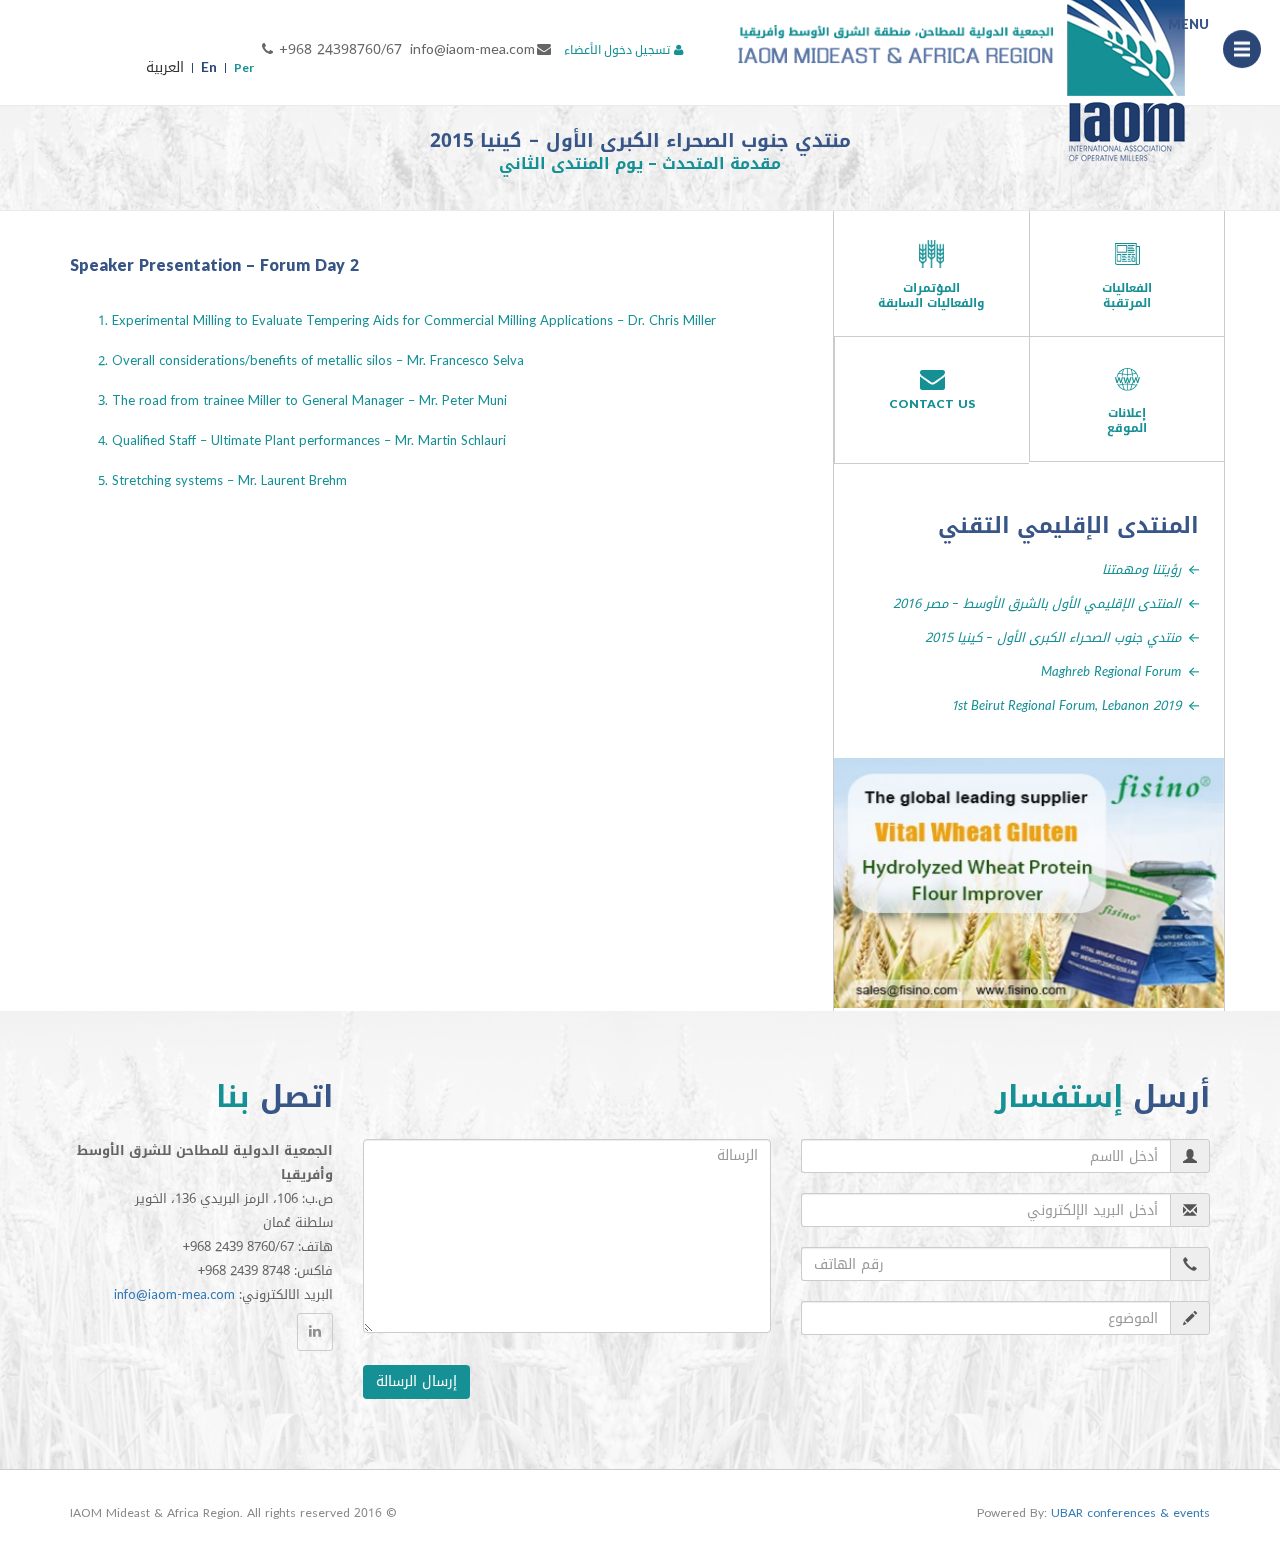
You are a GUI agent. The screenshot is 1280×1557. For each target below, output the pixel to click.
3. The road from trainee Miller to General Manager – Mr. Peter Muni (302, 400)
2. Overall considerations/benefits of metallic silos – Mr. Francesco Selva (311, 360)
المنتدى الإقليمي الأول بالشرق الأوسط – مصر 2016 (1037, 603)
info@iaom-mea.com (472, 49)
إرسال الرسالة (416, 1381)
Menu (1242, 52)
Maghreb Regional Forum (1111, 671)
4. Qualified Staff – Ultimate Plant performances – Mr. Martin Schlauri (302, 440)
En (209, 67)
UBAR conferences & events (1130, 1513)
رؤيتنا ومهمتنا (1141, 569)
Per (244, 68)
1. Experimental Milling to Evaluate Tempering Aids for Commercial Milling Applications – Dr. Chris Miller (407, 320)
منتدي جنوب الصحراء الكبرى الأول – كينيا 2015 (1053, 637)
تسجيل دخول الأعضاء (617, 50)
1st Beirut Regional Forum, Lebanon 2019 (1066, 705)
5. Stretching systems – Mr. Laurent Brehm (222, 480)
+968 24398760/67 (340, 49)
